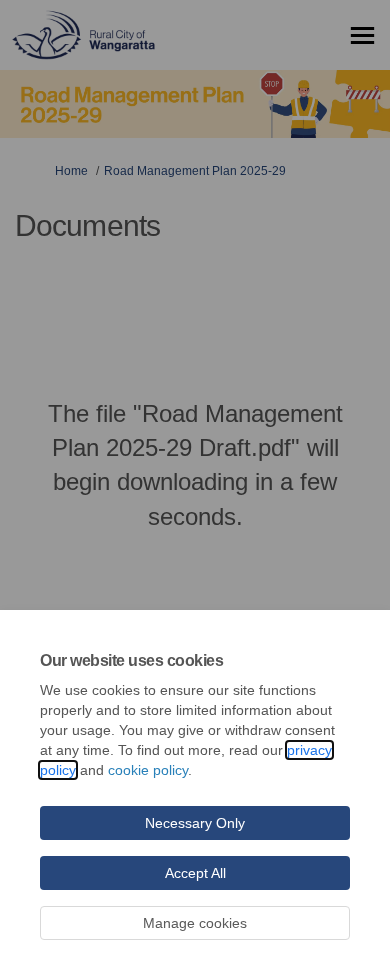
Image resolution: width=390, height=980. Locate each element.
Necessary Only (195, 823)
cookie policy (148, 770)
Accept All (195, 873)
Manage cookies (195, 923)
